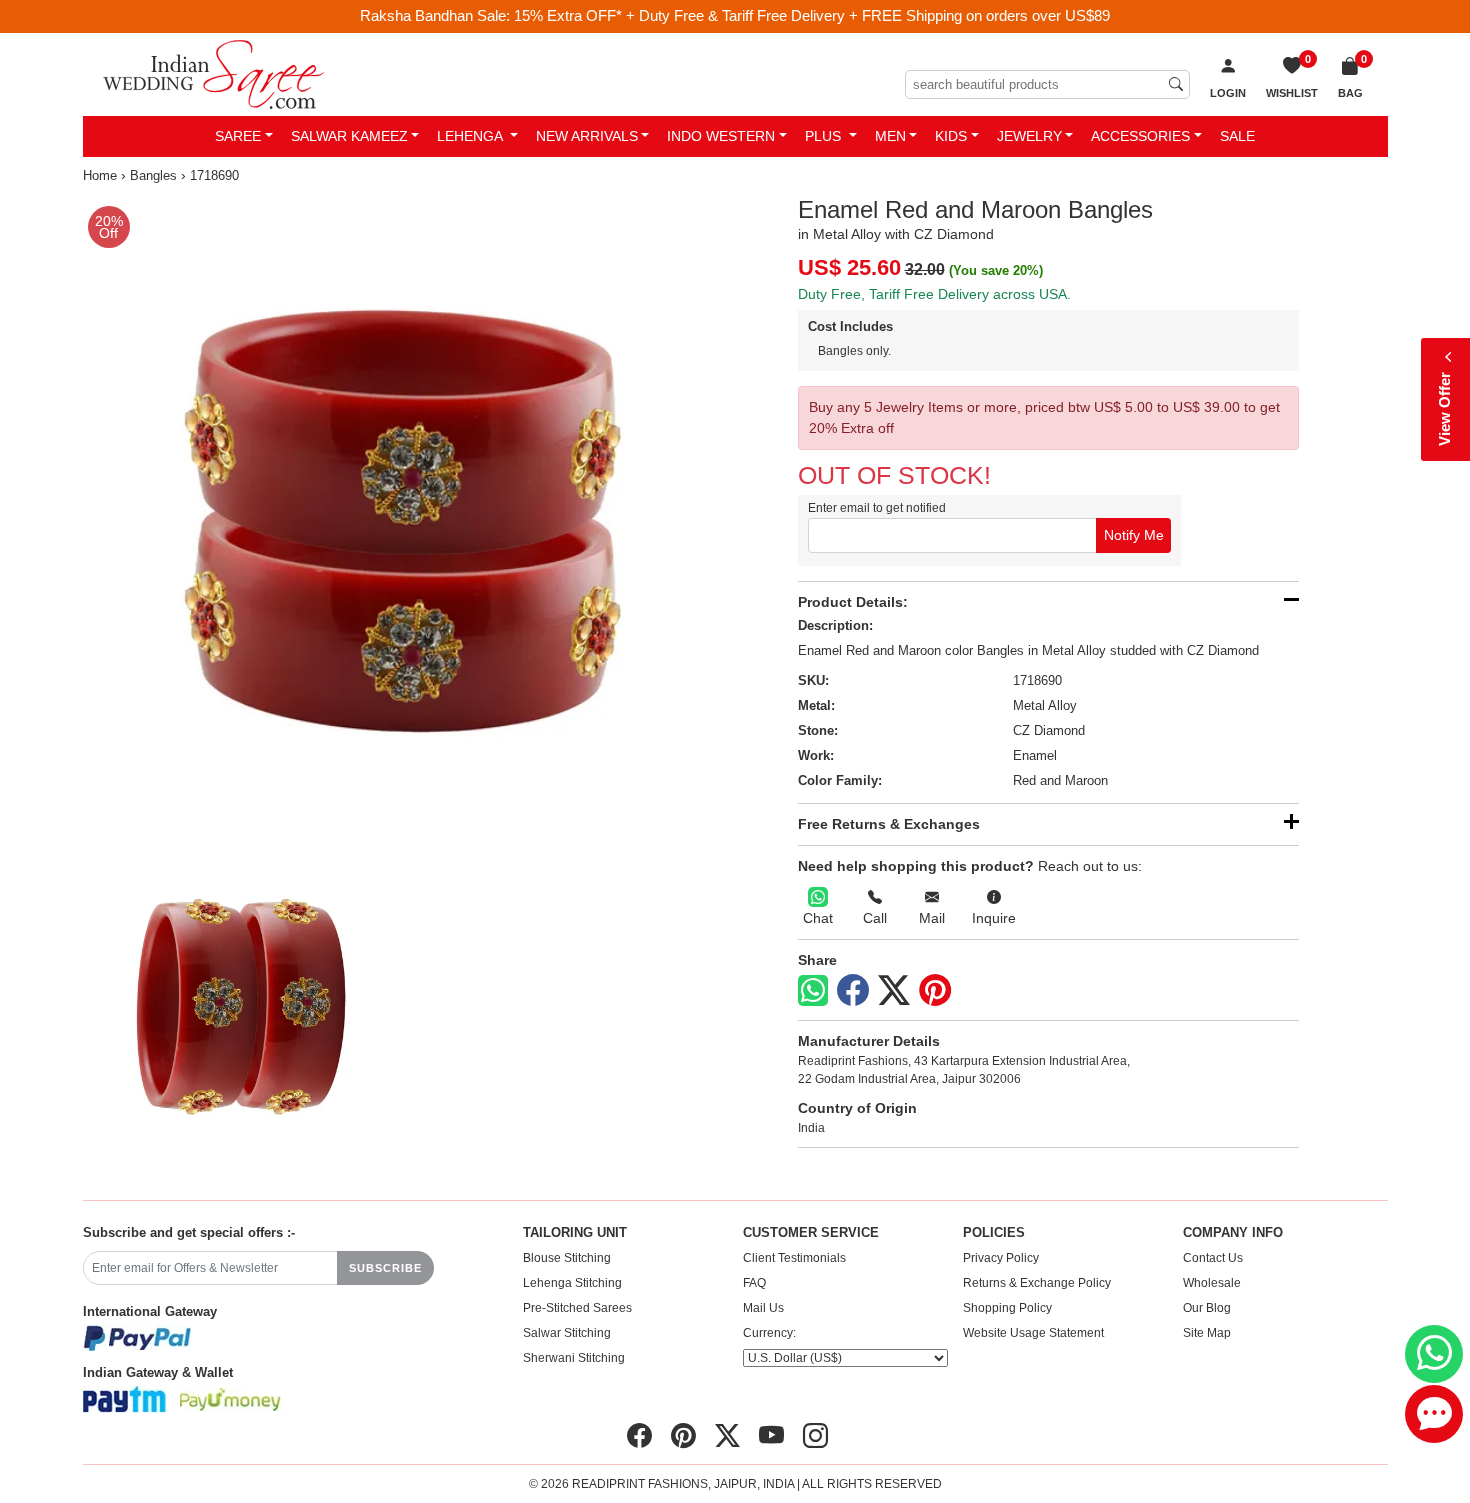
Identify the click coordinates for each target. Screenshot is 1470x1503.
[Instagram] (815, 1436)
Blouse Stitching (567, 1258)
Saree (238, 136)
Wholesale (1212, 1283)
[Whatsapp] (813, 990)
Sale (1237, 136)
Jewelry (1029, 136)
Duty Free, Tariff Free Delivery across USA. (934, 294)
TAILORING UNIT (575, 1233)
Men (890, 136)
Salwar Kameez (349, 136)
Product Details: (853, 602)
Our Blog (1207, 1308)
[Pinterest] (935, 991)
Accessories (1140, 136)
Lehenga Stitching (572, 1283)
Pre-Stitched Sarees (577, 1308)
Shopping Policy (1007, 1308)
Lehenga (471, 136)
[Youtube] (771, 1436)
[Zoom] (405, 518)
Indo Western (721, 136)
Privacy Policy (1001, 1258)
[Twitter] (894, 991)
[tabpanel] (405, 518)
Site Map (1207, 1333)
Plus (825, 136)
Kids (951, 136)
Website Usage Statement (1033, 1333)
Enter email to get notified (877, 508)
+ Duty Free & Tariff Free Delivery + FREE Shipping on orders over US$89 (868, 15)
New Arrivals (587, 136)
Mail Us (763, 1308)
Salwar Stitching (567, 1333)
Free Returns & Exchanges (889, 824)
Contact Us (1213, 1258)
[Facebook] (853, 991)
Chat (818, 918)
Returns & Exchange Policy (1037, 1283)
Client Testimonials (794, 1258)
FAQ (754, 1283)
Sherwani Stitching (574, 1358)
